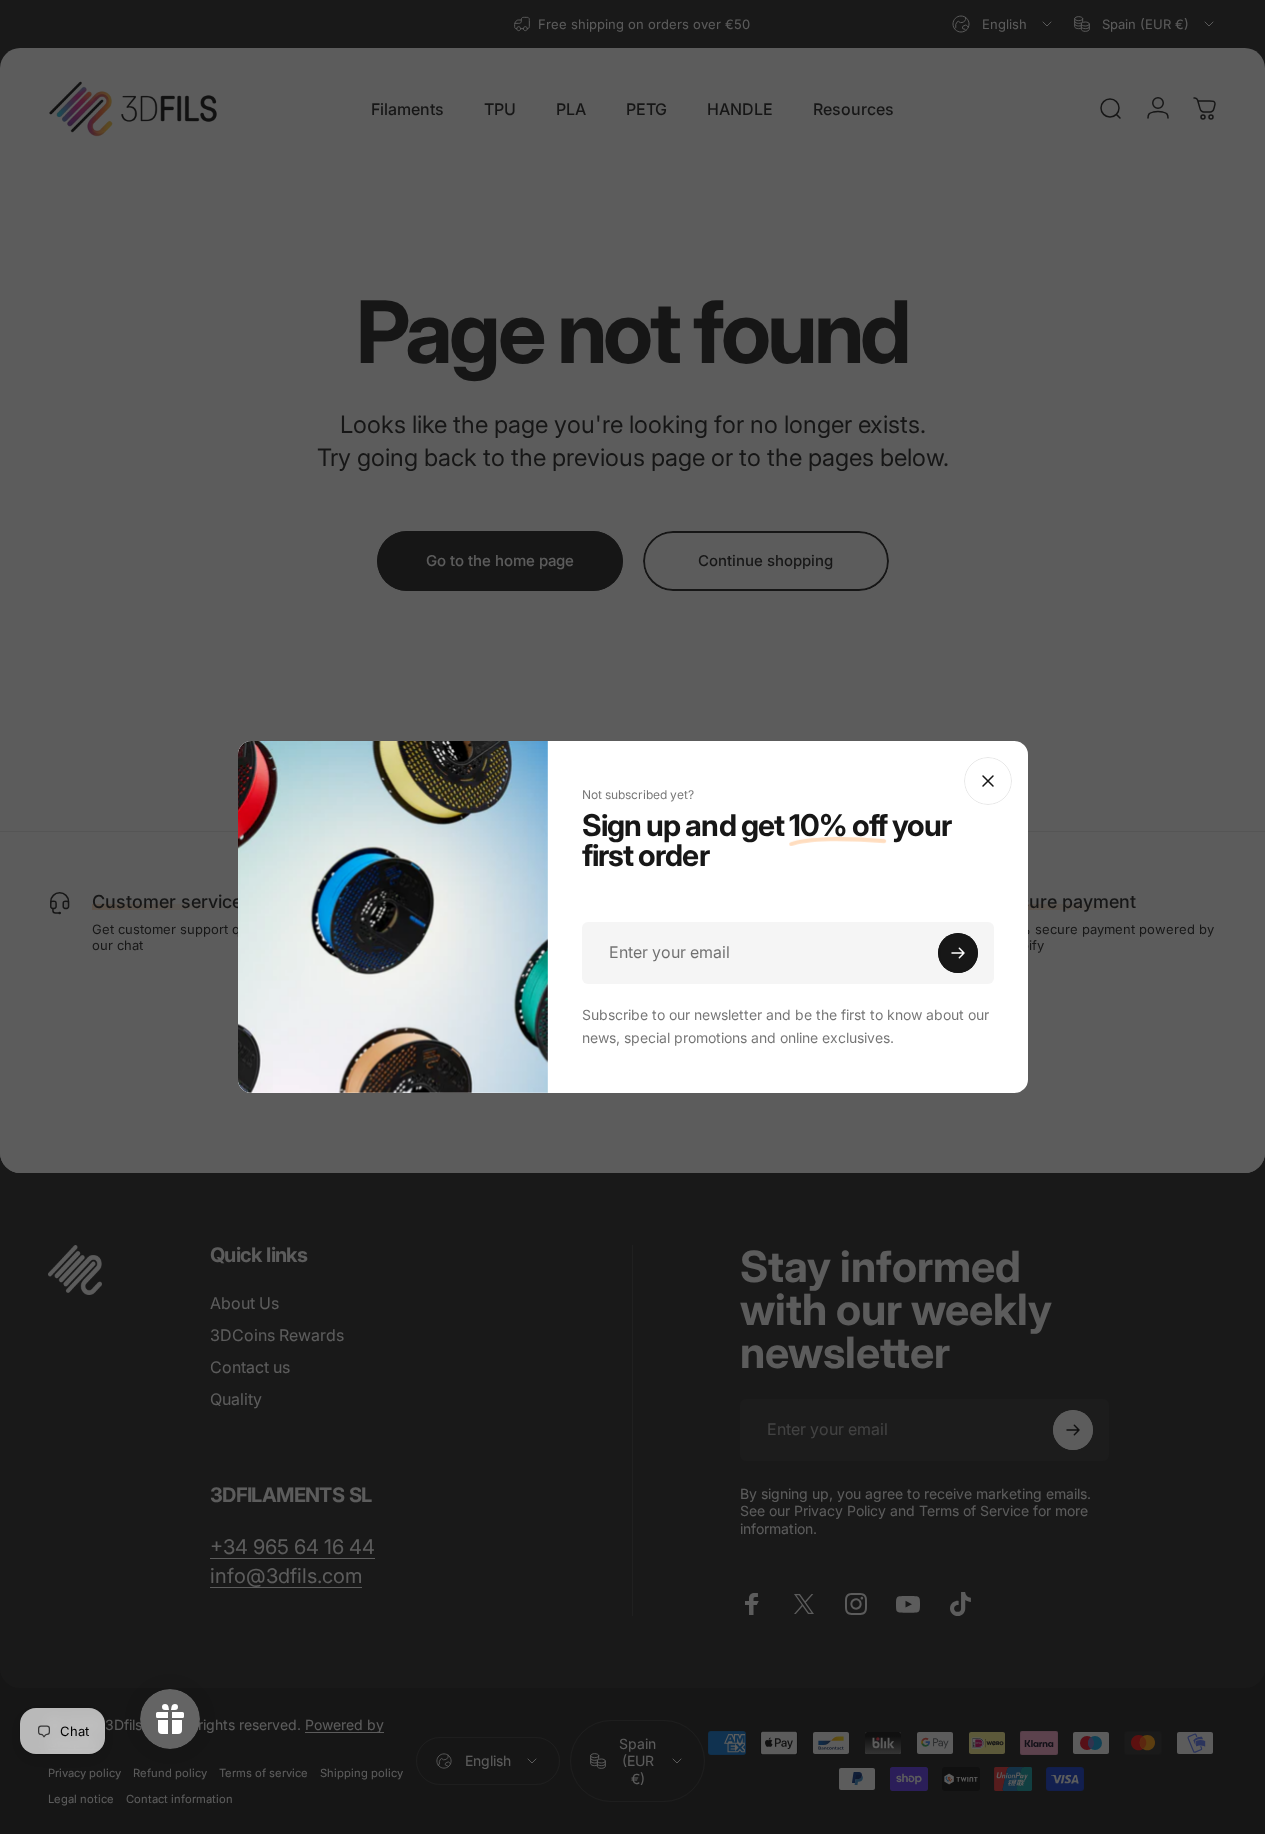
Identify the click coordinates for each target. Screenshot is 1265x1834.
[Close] (988, 781)
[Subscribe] (958, 953)
